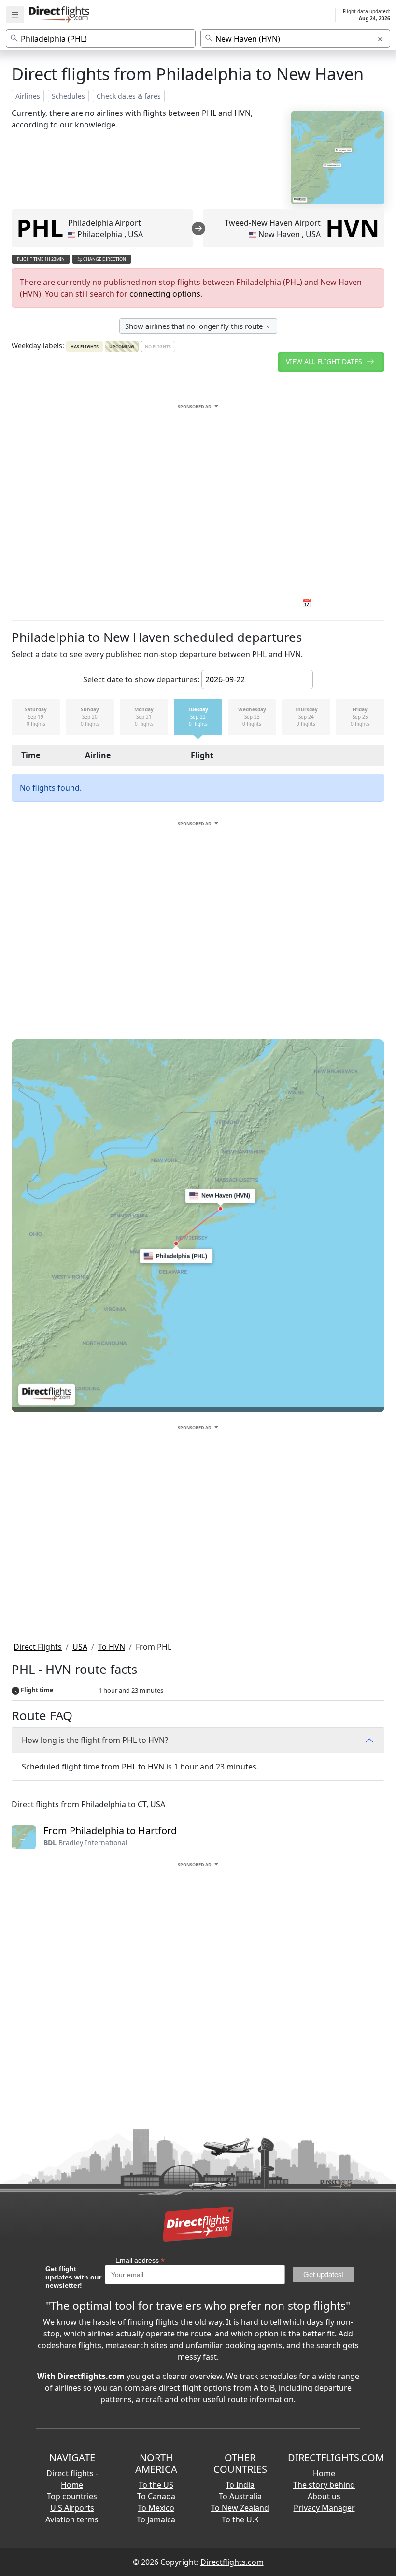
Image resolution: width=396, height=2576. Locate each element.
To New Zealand (240, 2508)
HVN (353, 228)
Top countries (72, 2496)
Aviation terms (72, 2519)
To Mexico (156, 2508)
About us (324, 2496)
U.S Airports (72, 2508)
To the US (156, 2485)
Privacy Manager (324, 2508)
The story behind (324, 2485)
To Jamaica (156, 2519)
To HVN (112, 1647)
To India (240, 2485)
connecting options (165, 294)
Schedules (68, 96)
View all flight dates (325, 361)
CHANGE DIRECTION (104, 259)
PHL (40, 228)
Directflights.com (232, 2562)
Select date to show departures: (141, 679)
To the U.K (240, 2519)
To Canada (156, 2496)
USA (80, 1647)
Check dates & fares (129, 96)
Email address (140, 2260)
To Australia (240, 2496)
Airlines (28, 96)
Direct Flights (38, 1647)
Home (324, 2473)
